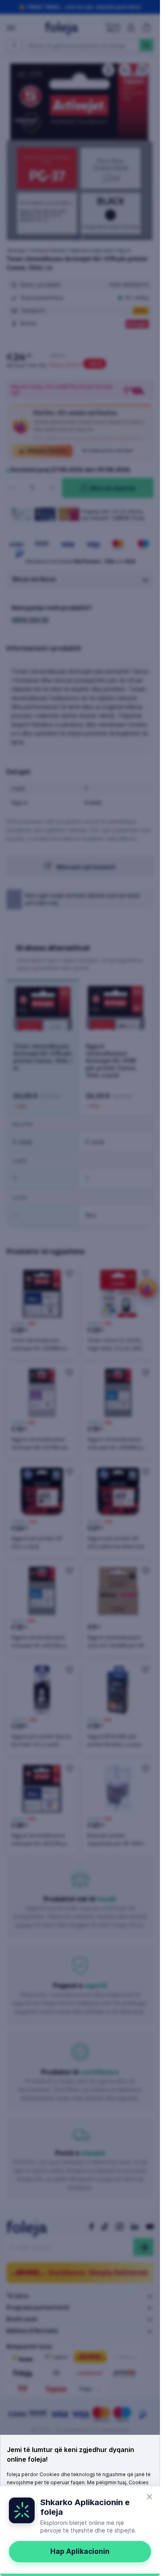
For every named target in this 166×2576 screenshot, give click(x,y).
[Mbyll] (149, 2497)
